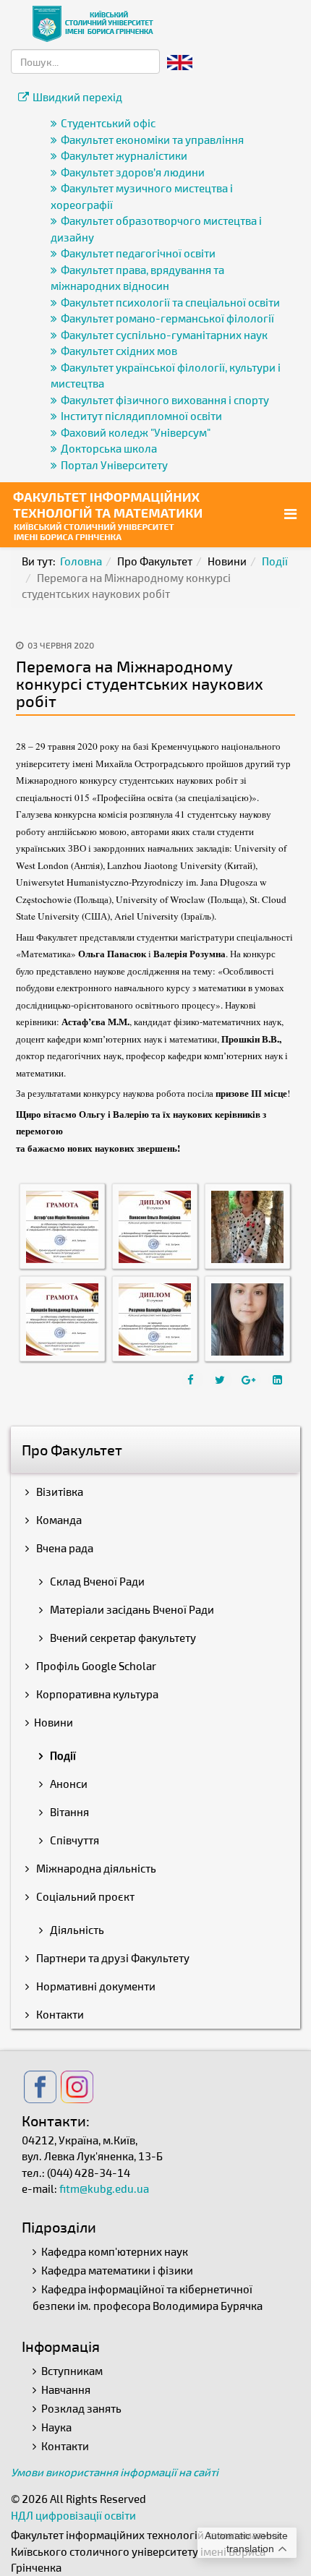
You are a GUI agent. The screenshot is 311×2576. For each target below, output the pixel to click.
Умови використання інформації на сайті (115, 2472)
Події (275, 561)
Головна (81, 561)
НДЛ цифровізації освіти (73, 2515)
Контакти (59, 2014)
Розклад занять (81, 2408)
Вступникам (72, 2371)
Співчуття (73, 1840)
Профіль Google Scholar (95, 1666)
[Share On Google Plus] (250, 1379)
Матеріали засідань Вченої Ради (131, 1609)
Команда (58, 1520)
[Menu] (292, 514)
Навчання (66, 2389)
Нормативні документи (95, 1986)
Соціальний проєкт (84, 1896)
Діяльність (76, 1930)
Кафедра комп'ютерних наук (115, 2251)
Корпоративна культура (96, 1694)
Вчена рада (64, 1548)
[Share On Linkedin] (279, 1379)
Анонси (68, 1784)
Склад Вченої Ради (96, 1581)
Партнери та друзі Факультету (112, 1958)
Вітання (68, 1812)
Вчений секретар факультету (122, 1638)
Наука (56, 2427)
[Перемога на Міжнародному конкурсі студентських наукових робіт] (62, 1225)
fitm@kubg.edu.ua (104, 2188)
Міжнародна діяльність (95, 1868)
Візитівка (59, 1492)
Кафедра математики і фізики (117, 2270)
